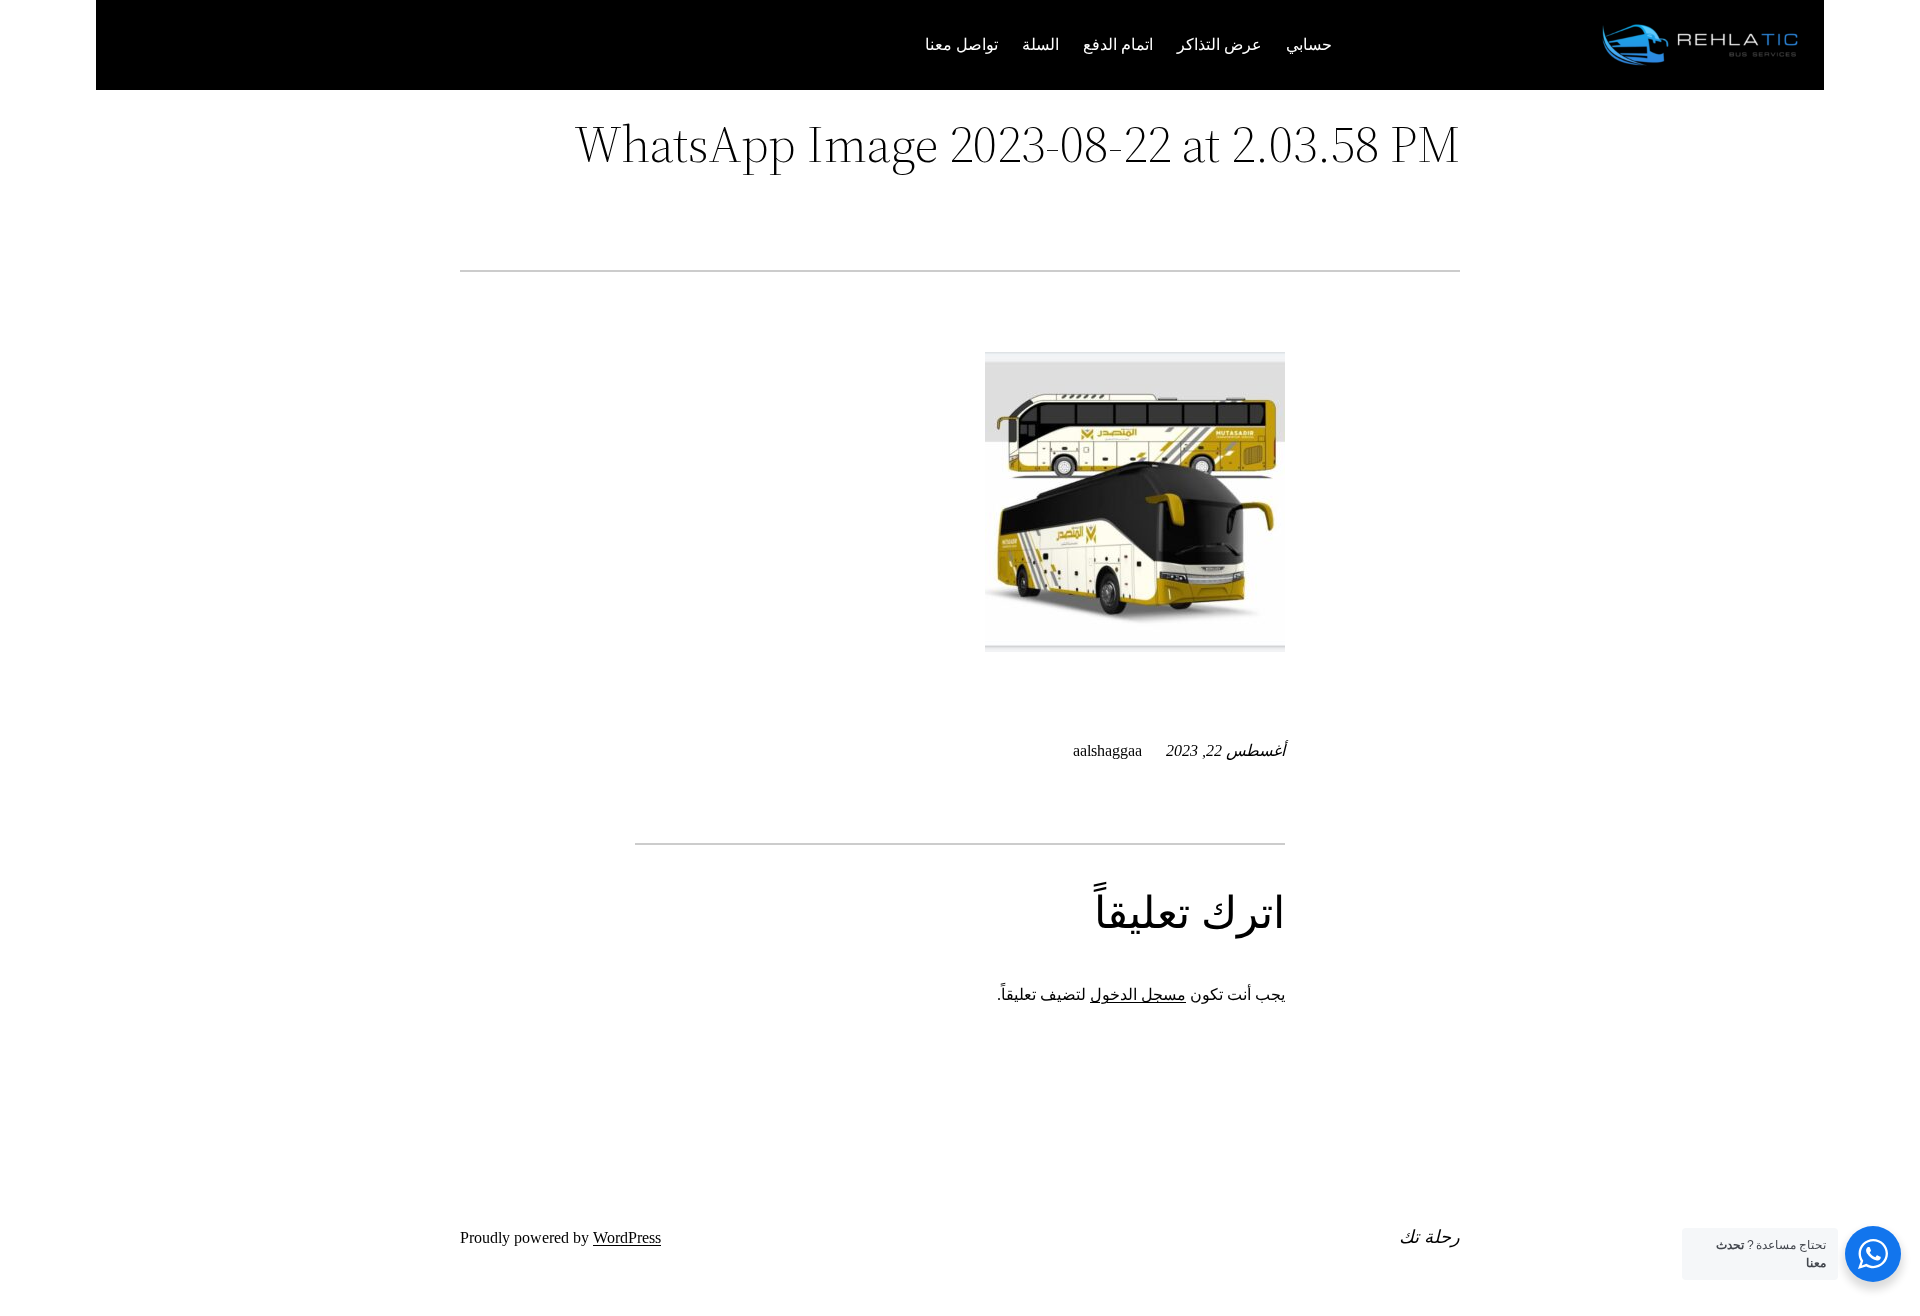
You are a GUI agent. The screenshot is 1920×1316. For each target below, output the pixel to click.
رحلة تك (1429, 1236)
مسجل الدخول (1138, 994)
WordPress (627, 1237)
